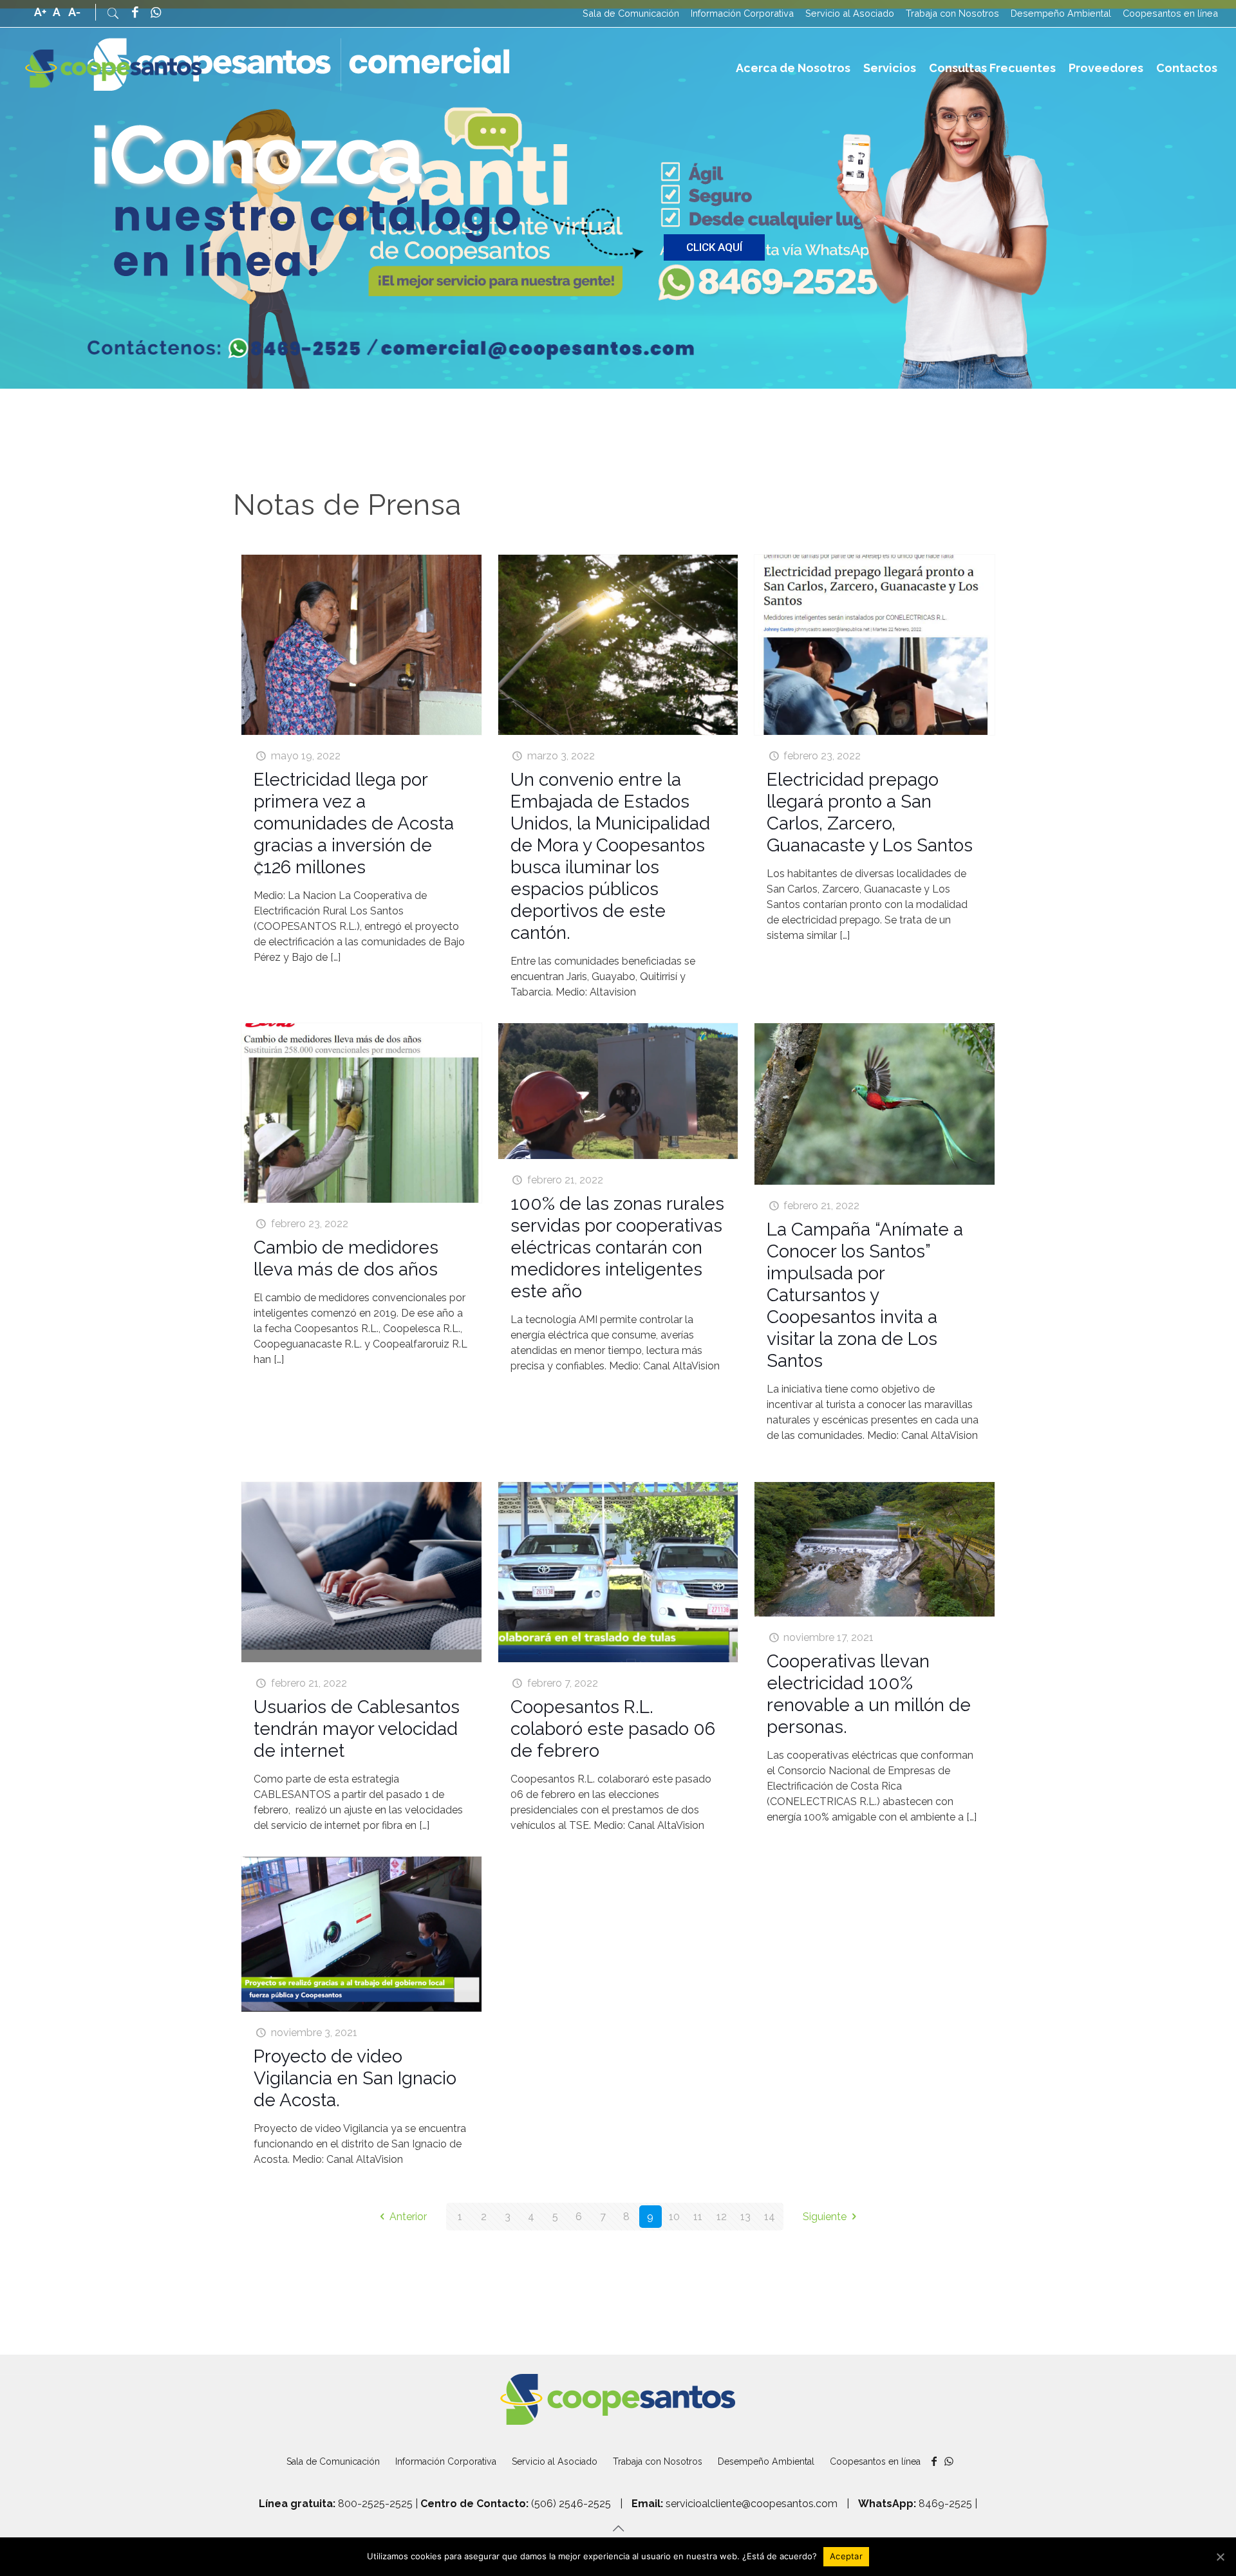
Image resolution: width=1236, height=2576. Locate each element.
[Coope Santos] (114, 68)
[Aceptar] (1220, 2557)
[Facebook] (135, 14)
